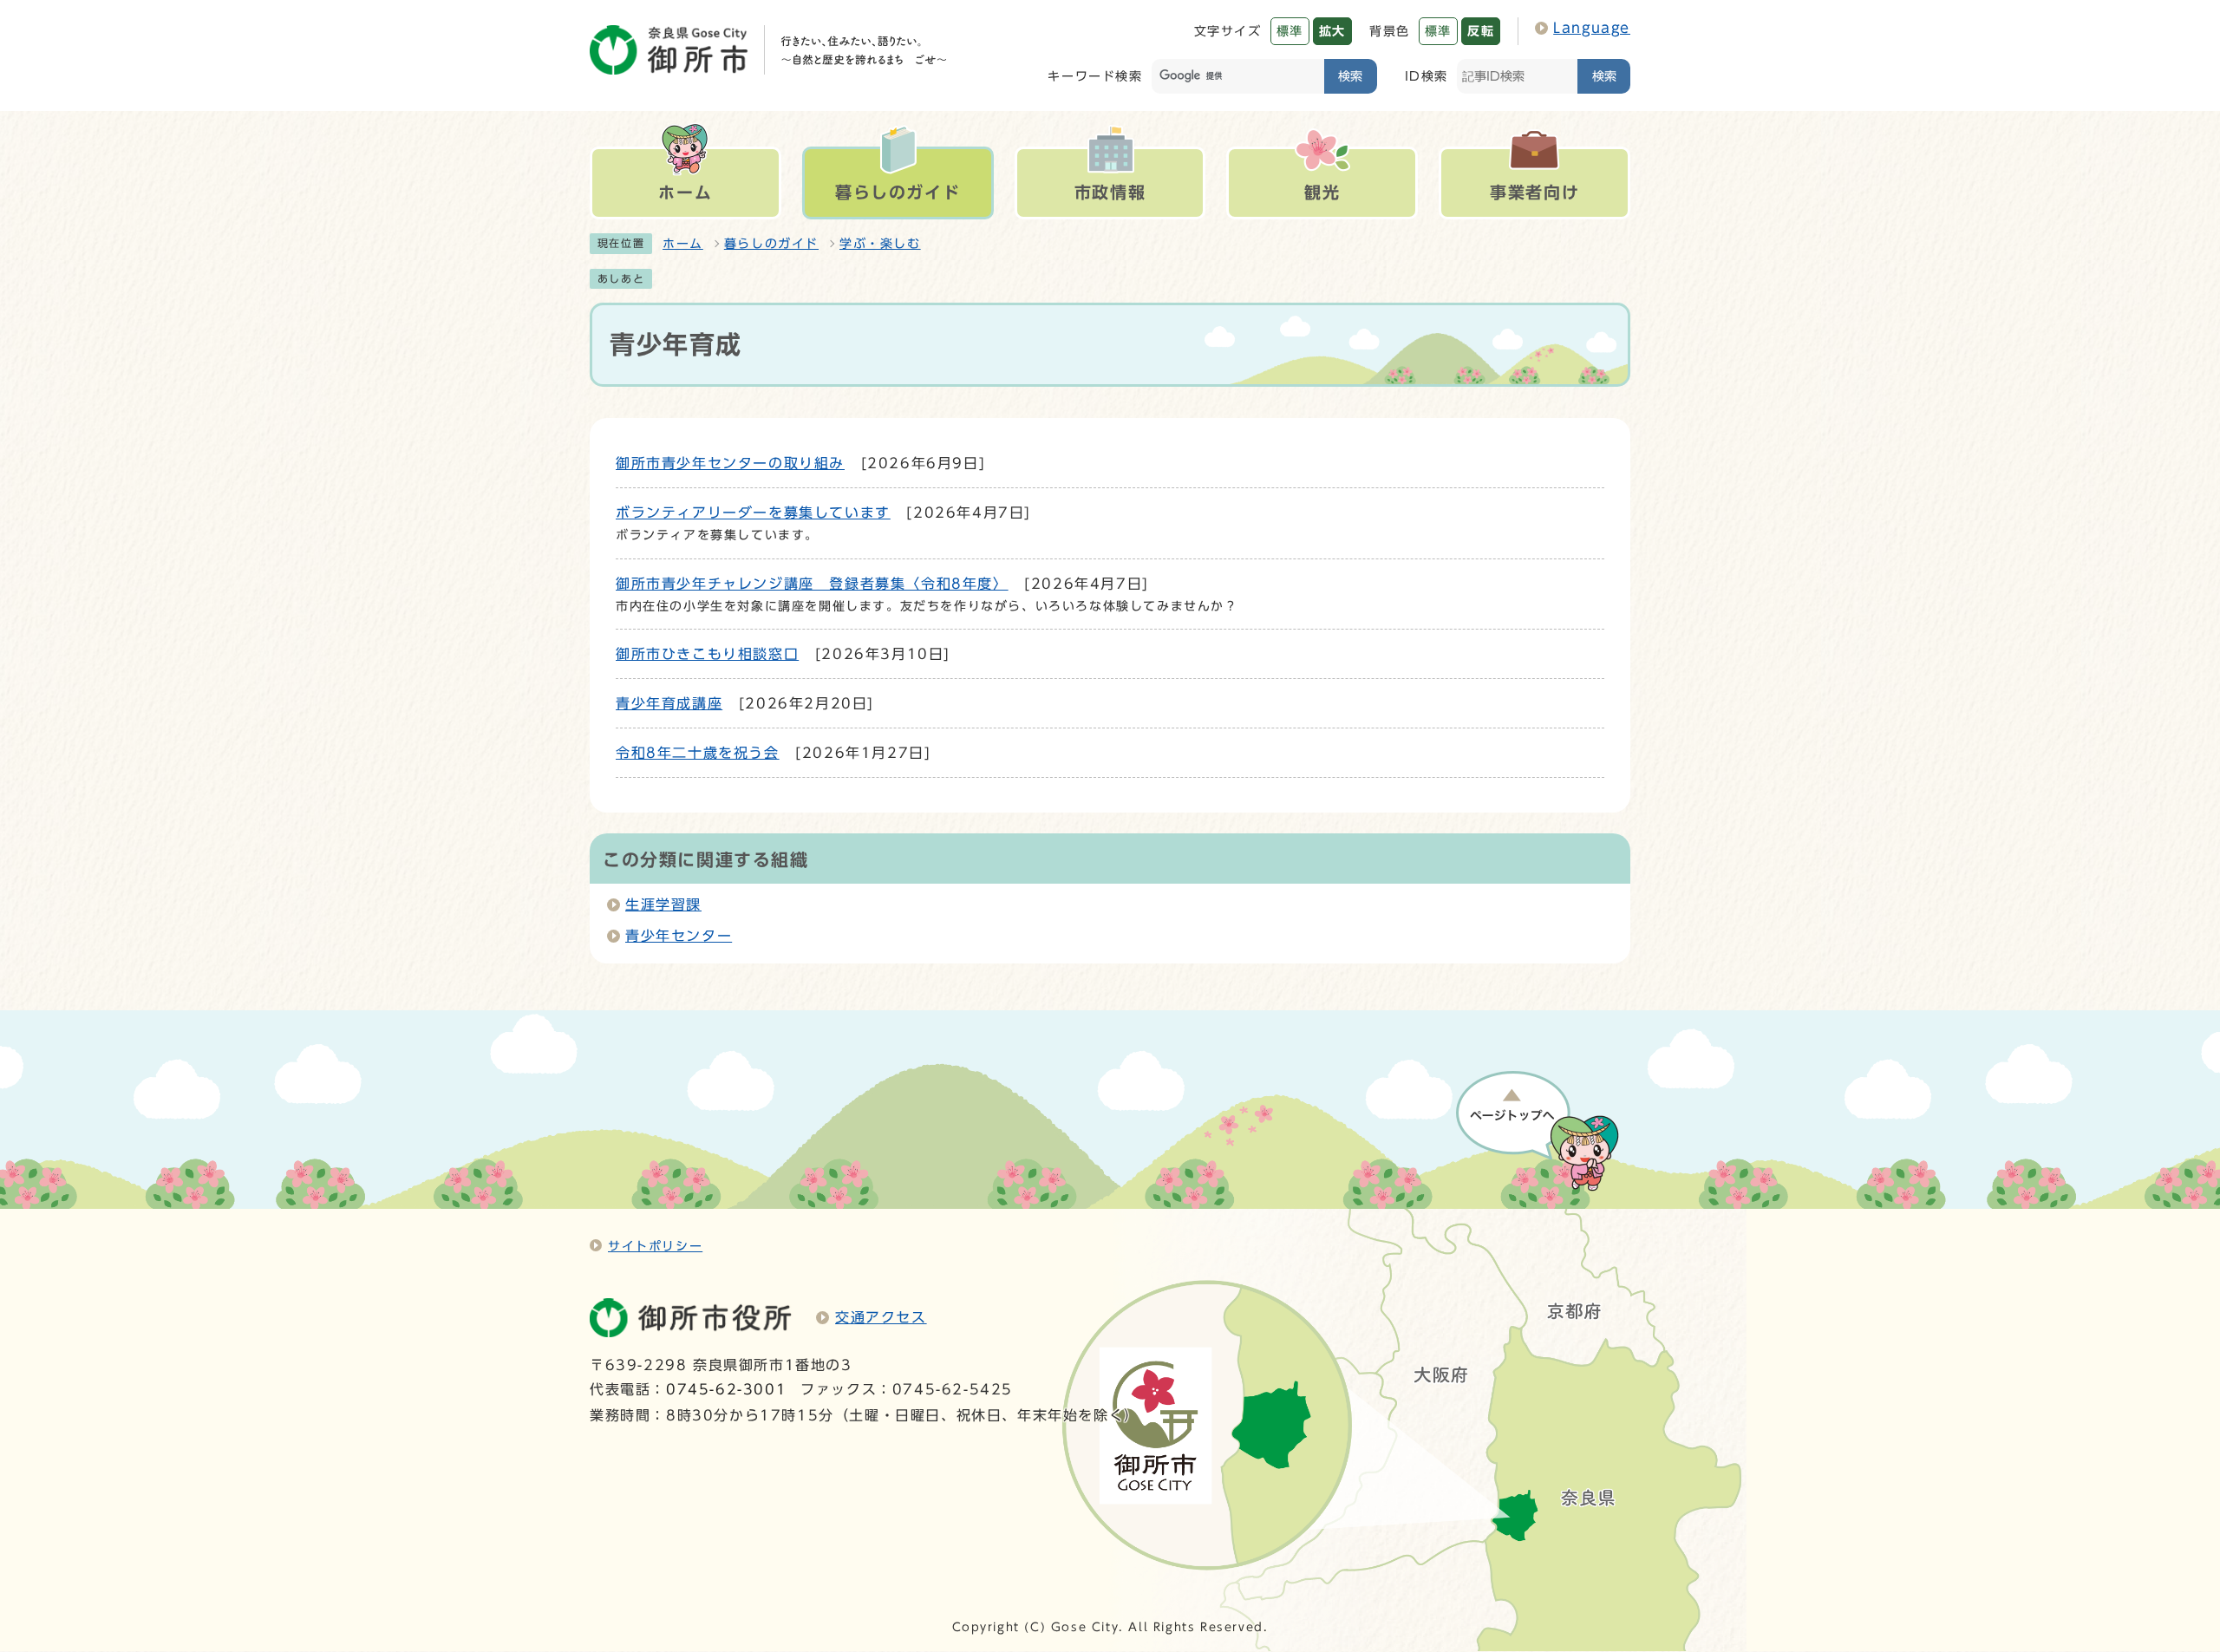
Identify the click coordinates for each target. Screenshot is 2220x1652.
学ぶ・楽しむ (880, 244)
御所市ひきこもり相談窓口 (707, 654)
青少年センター (679, 936)
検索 (1350, 76)
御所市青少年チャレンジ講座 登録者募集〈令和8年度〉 (812, 584)
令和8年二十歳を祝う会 (698, 753)
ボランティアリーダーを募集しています (753, 513)
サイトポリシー (655, 1246)
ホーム (683, 244)
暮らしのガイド (771, 244)
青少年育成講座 (669, 703)
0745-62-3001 (726, 1389)
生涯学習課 (663, 904)
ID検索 (1427, 76)
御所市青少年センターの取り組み (730, 463)
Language (1592, 28)
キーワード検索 (1095, 76)
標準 (1290, 31)
